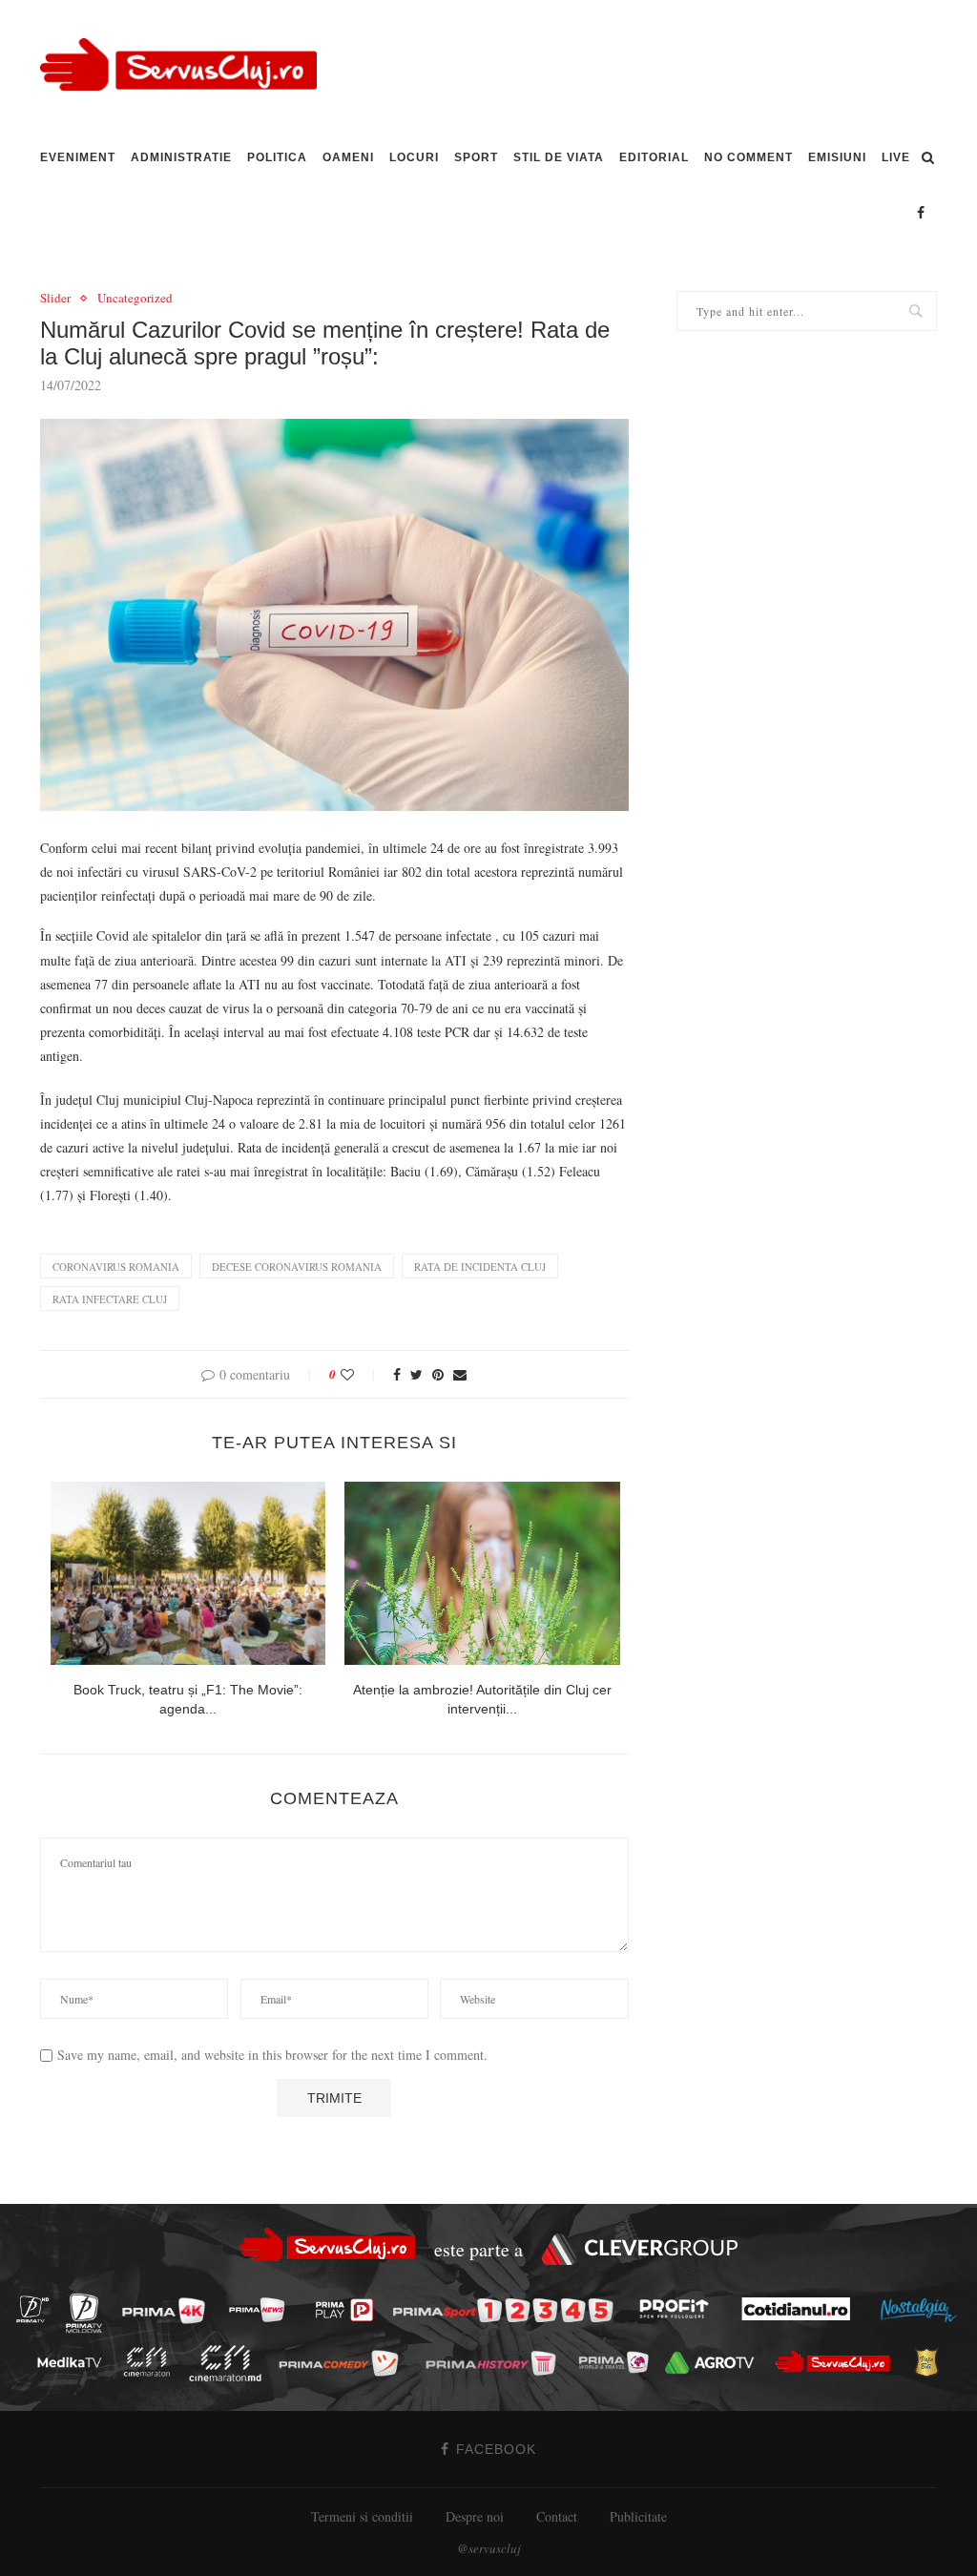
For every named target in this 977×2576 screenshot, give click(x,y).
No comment (748, 157)
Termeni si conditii (362, 2516)
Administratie (181, 157)
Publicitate (638, 2516)
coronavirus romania (116, 1267)
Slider (55, 299)
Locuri (414, 157)
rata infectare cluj (110, 1299)
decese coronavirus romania (297, 1267)
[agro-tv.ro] (715, 2363)
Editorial (654, 157)
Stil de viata (559, 157)
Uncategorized (135, 299)
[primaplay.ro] (349, 2311)
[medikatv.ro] (74, 2361)
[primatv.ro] (38, 2309)
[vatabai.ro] (932, 2363)
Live (896, 157)
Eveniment (78, 157)
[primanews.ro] (262, 2309)
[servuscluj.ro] (838, 2362)
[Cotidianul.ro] (801, 2309)
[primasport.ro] (508, 2310)
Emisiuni (837, 157)
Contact (557, 2516)
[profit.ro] (679, 2310)
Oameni (348, 157)
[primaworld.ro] (619, 2361)
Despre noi (475, 2516)
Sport (476, 157)
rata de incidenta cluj (480, 1267)
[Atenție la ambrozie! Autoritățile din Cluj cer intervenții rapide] (482, 1573)
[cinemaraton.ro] (152, 2362)
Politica (277, 157)
